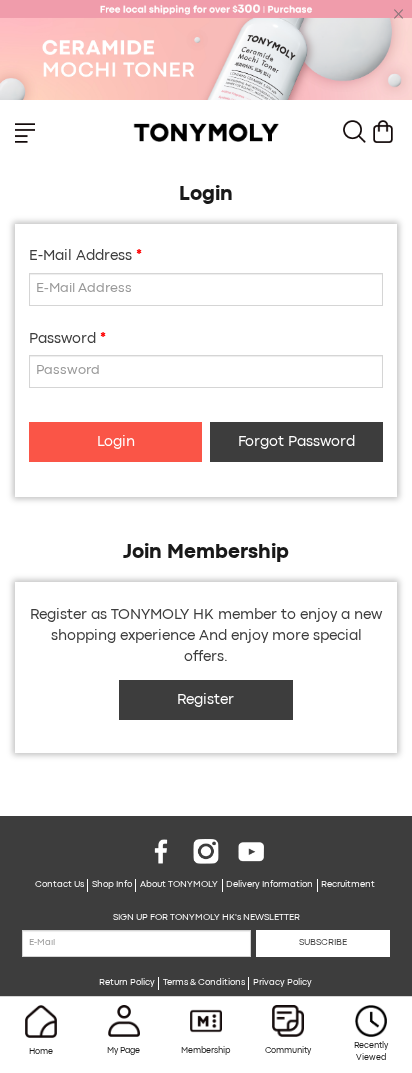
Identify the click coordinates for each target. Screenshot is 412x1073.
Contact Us (59, 885)
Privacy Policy (282, 983)
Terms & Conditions (204, 983)
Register (205, 700)
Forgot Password (296, 442)
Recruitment (348, 885)
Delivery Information (269, 885)
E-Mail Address (80, 256)
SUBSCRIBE (323, 943)
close (399, 14)
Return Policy (127, 983)
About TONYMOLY (179, 885)
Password (62, 339)
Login (116, 442)
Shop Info (112, 885)
